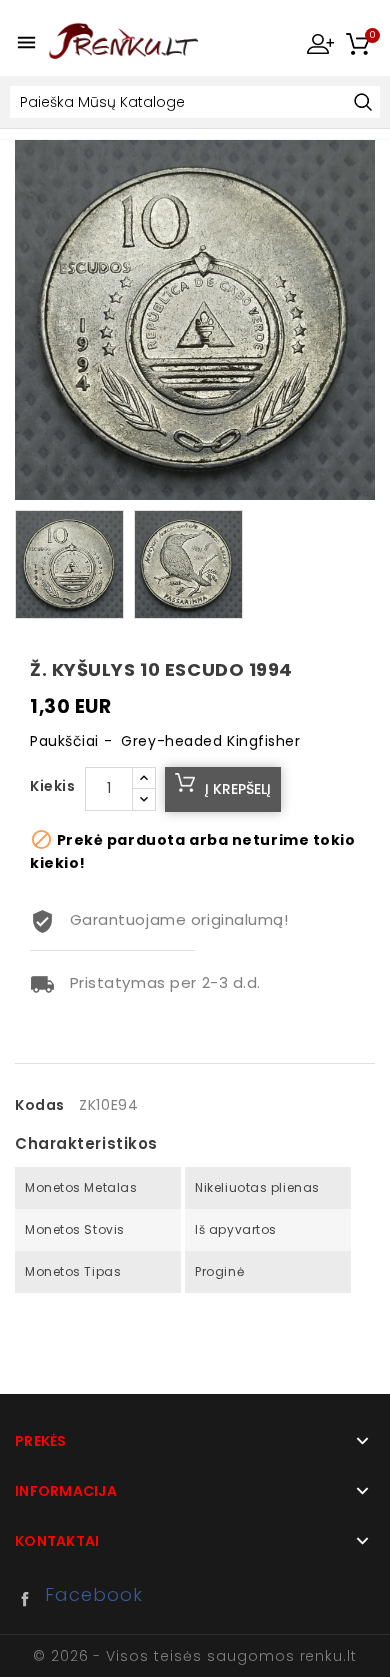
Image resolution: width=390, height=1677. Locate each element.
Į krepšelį (238, 789)
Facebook (30, 1599)
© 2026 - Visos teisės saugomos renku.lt (195, 1656)
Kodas (40, 1105)
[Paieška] (362, 103)
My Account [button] (320, 43)
